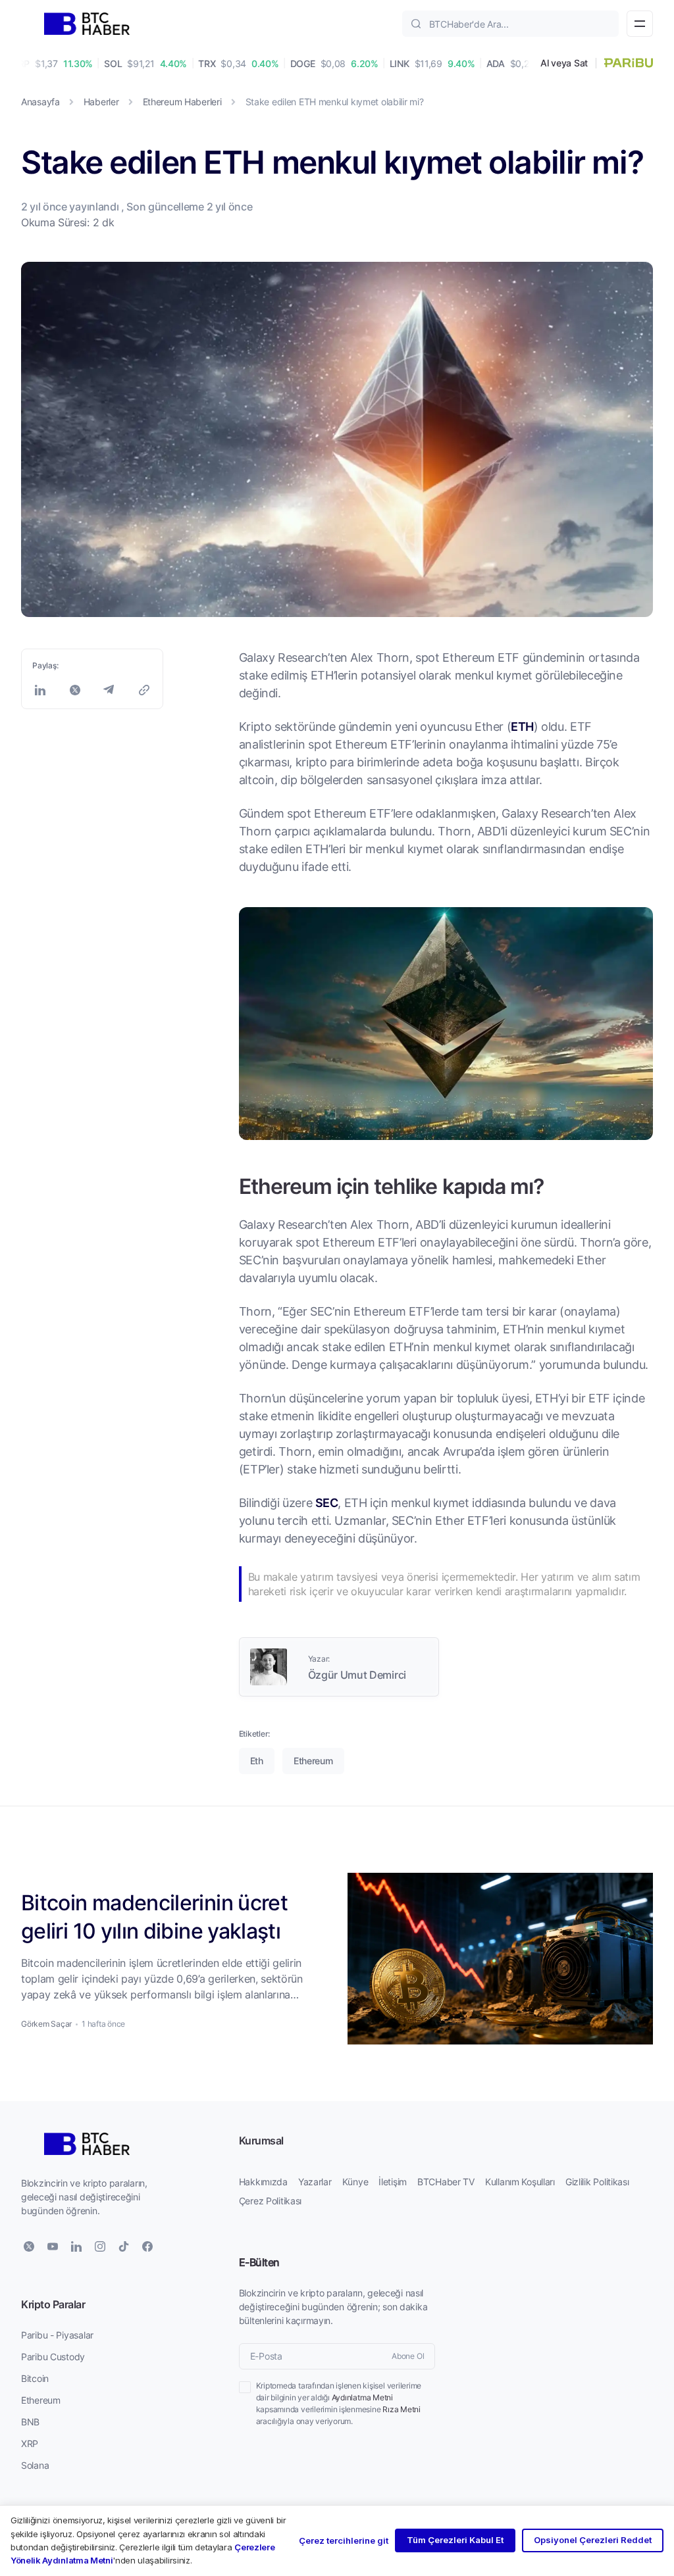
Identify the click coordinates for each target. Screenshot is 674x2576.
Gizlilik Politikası (597, 2182)
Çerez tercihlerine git (344, 2540)
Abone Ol (408, 2356)
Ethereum (41, 2400)
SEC (326, 1502)
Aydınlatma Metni (362, 2397)
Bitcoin (35, 2378)
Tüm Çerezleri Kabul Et (455, 2540)
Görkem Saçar (46, 2024)
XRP (30, 2443)
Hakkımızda (263, 2182)
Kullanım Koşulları (520, 2182)
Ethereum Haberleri (182, 102)
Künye (355, 2182)
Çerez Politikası (271, 2201)
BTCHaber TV (446, 2182)
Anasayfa (40, 102)
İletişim (393, 2182)
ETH (522, 726)
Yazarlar (315, 2182)
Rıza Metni (402, 2409)
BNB (30, 2422)
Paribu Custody (53, 2357)
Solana (35, 2465)
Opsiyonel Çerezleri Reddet (593, 2540)
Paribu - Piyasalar (57, 2335)
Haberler (101, 102)
